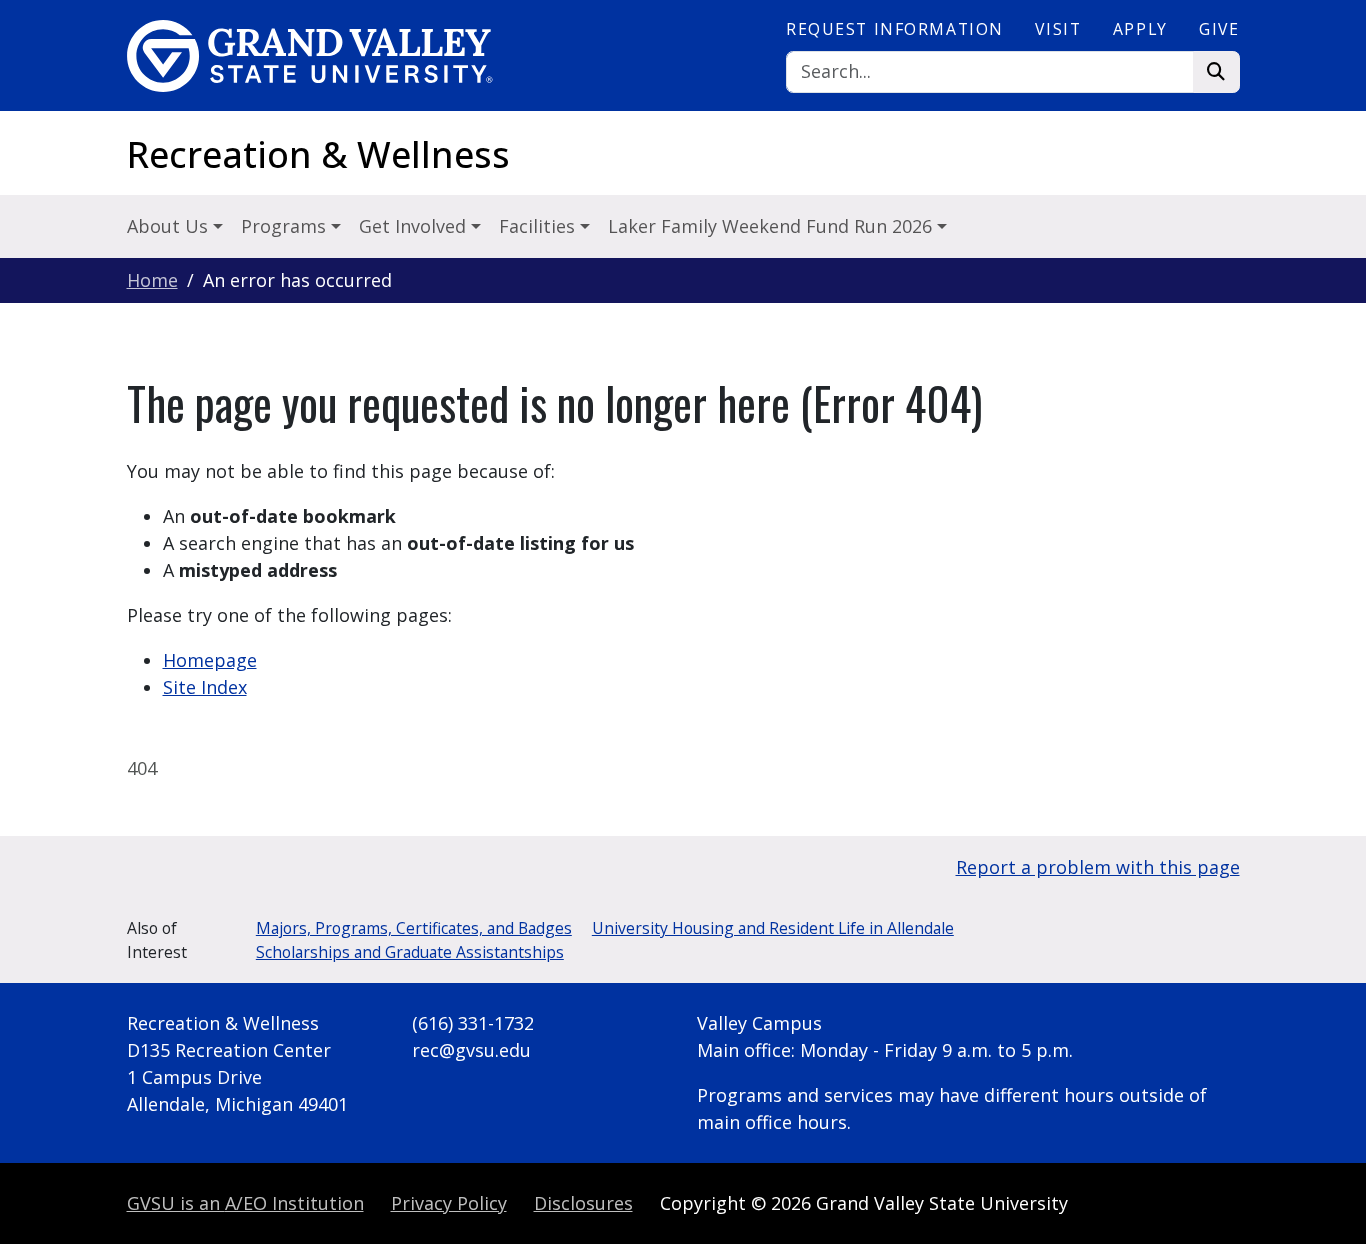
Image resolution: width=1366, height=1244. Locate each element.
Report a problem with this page (1098, 867)
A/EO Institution (245, 1203)
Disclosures (583, 1203)
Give (1219, 29)
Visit (1058, 29)
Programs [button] (286, 226)
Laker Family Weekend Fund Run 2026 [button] (772, 226)
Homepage (210, 660)
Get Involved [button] (415, 226)
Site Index (205, 687)
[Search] (1216, 72)
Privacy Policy (449, 1203)
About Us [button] (170, 226)
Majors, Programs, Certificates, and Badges (414, 928)
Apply (1140, 29)
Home (152, 280)
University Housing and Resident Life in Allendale (773, 928)
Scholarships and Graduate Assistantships (410, 952)
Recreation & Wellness (318, 154)
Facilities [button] (539, 226)
